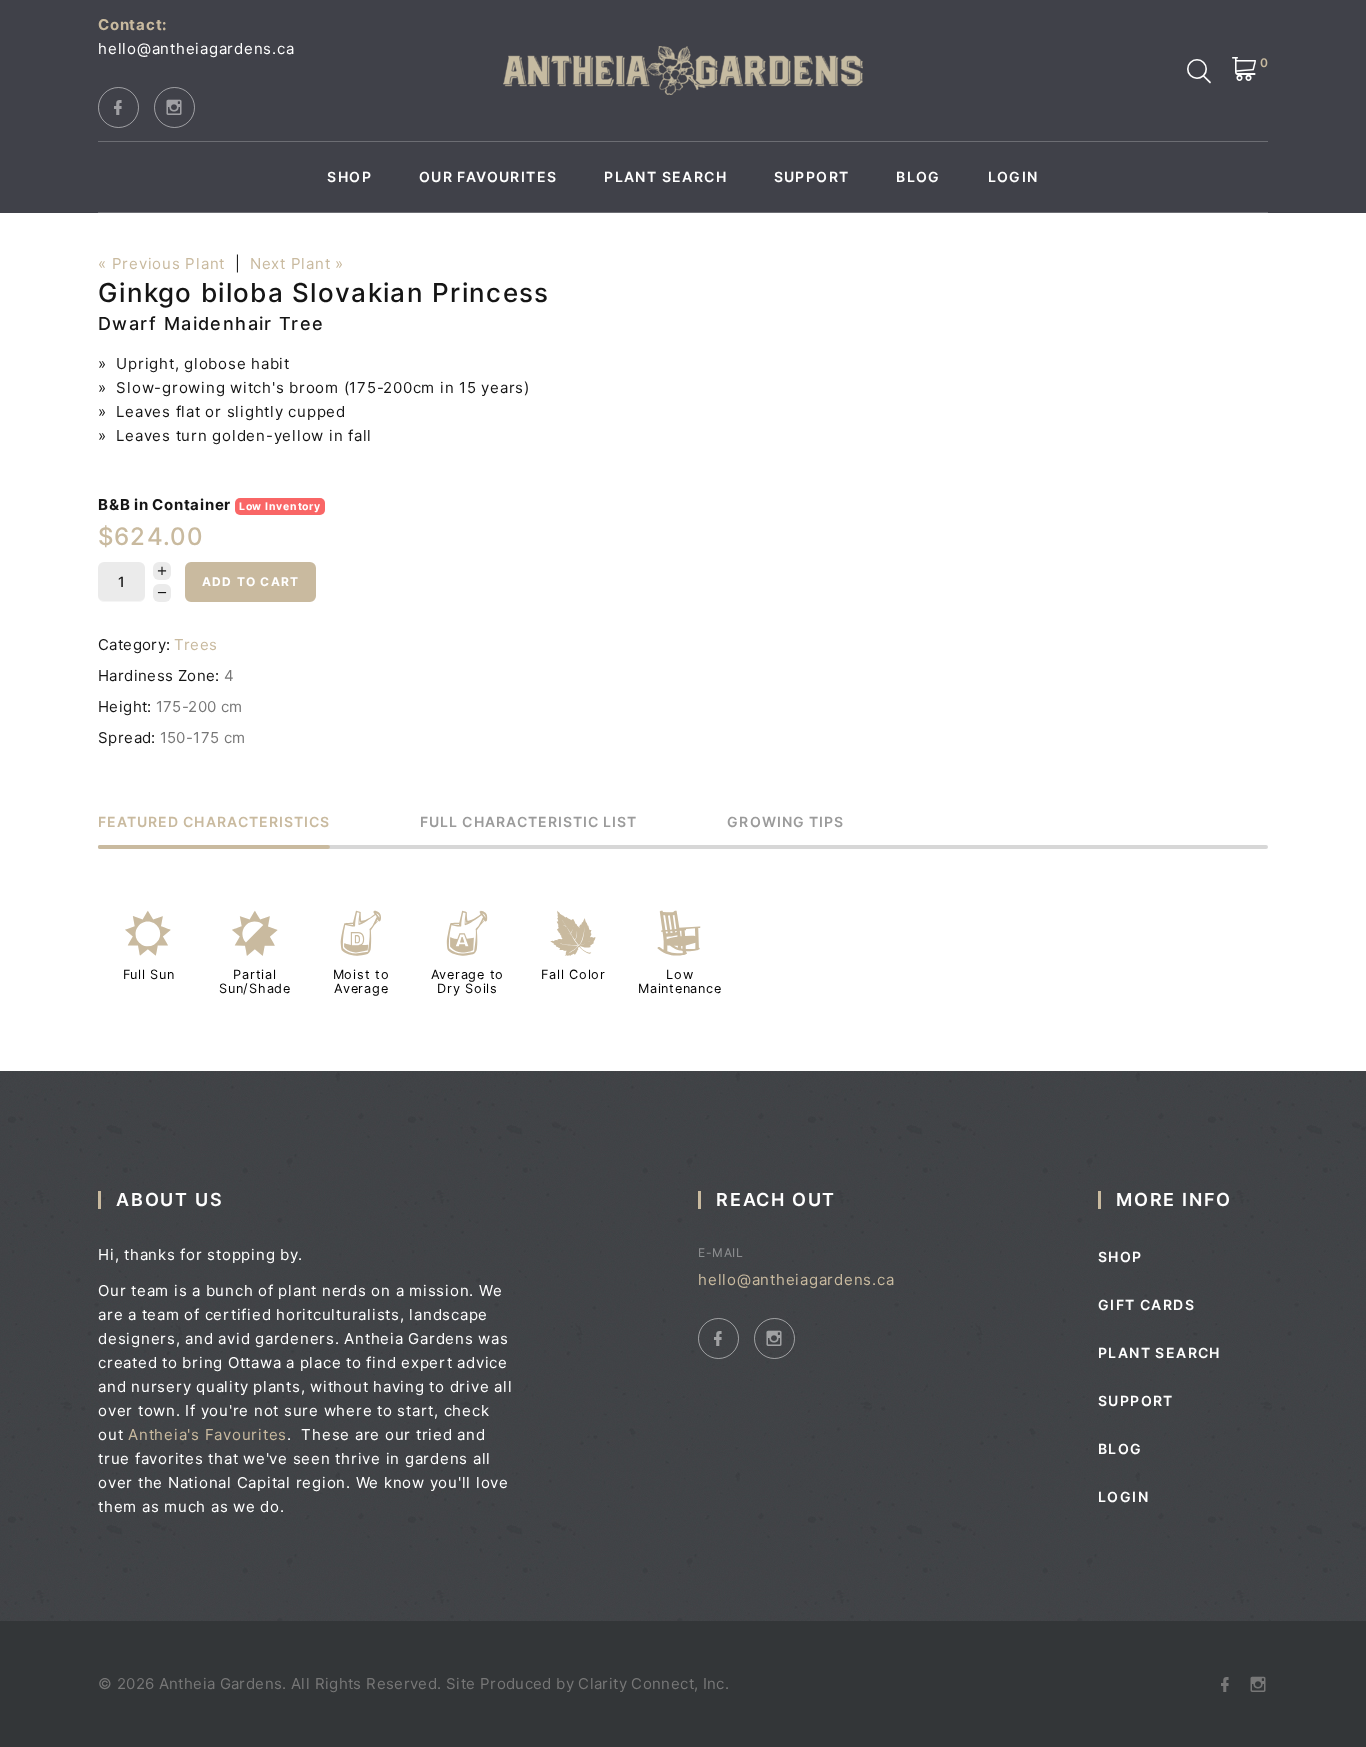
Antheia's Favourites (207, 1434)
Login (1013, 177)
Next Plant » (297, 263)
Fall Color (573, 974)
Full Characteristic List (528, 822)
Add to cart (250, 581)
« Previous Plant (161, 263)
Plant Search (665, 177)
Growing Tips (785, 822)
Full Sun (149, 974)
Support (812, 177)
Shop (349, 177)
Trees (195, 644)
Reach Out (776, 1199)
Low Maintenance (679, 981)
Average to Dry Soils (468, 981)
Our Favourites (488, 177)
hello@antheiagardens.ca (196, 48)
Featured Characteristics (214, 822)
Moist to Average (361, 981)
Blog (918, 177)
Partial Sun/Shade (255, 981)
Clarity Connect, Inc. (653, 1683)
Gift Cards (1146, 1304)
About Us (169, 1199)
